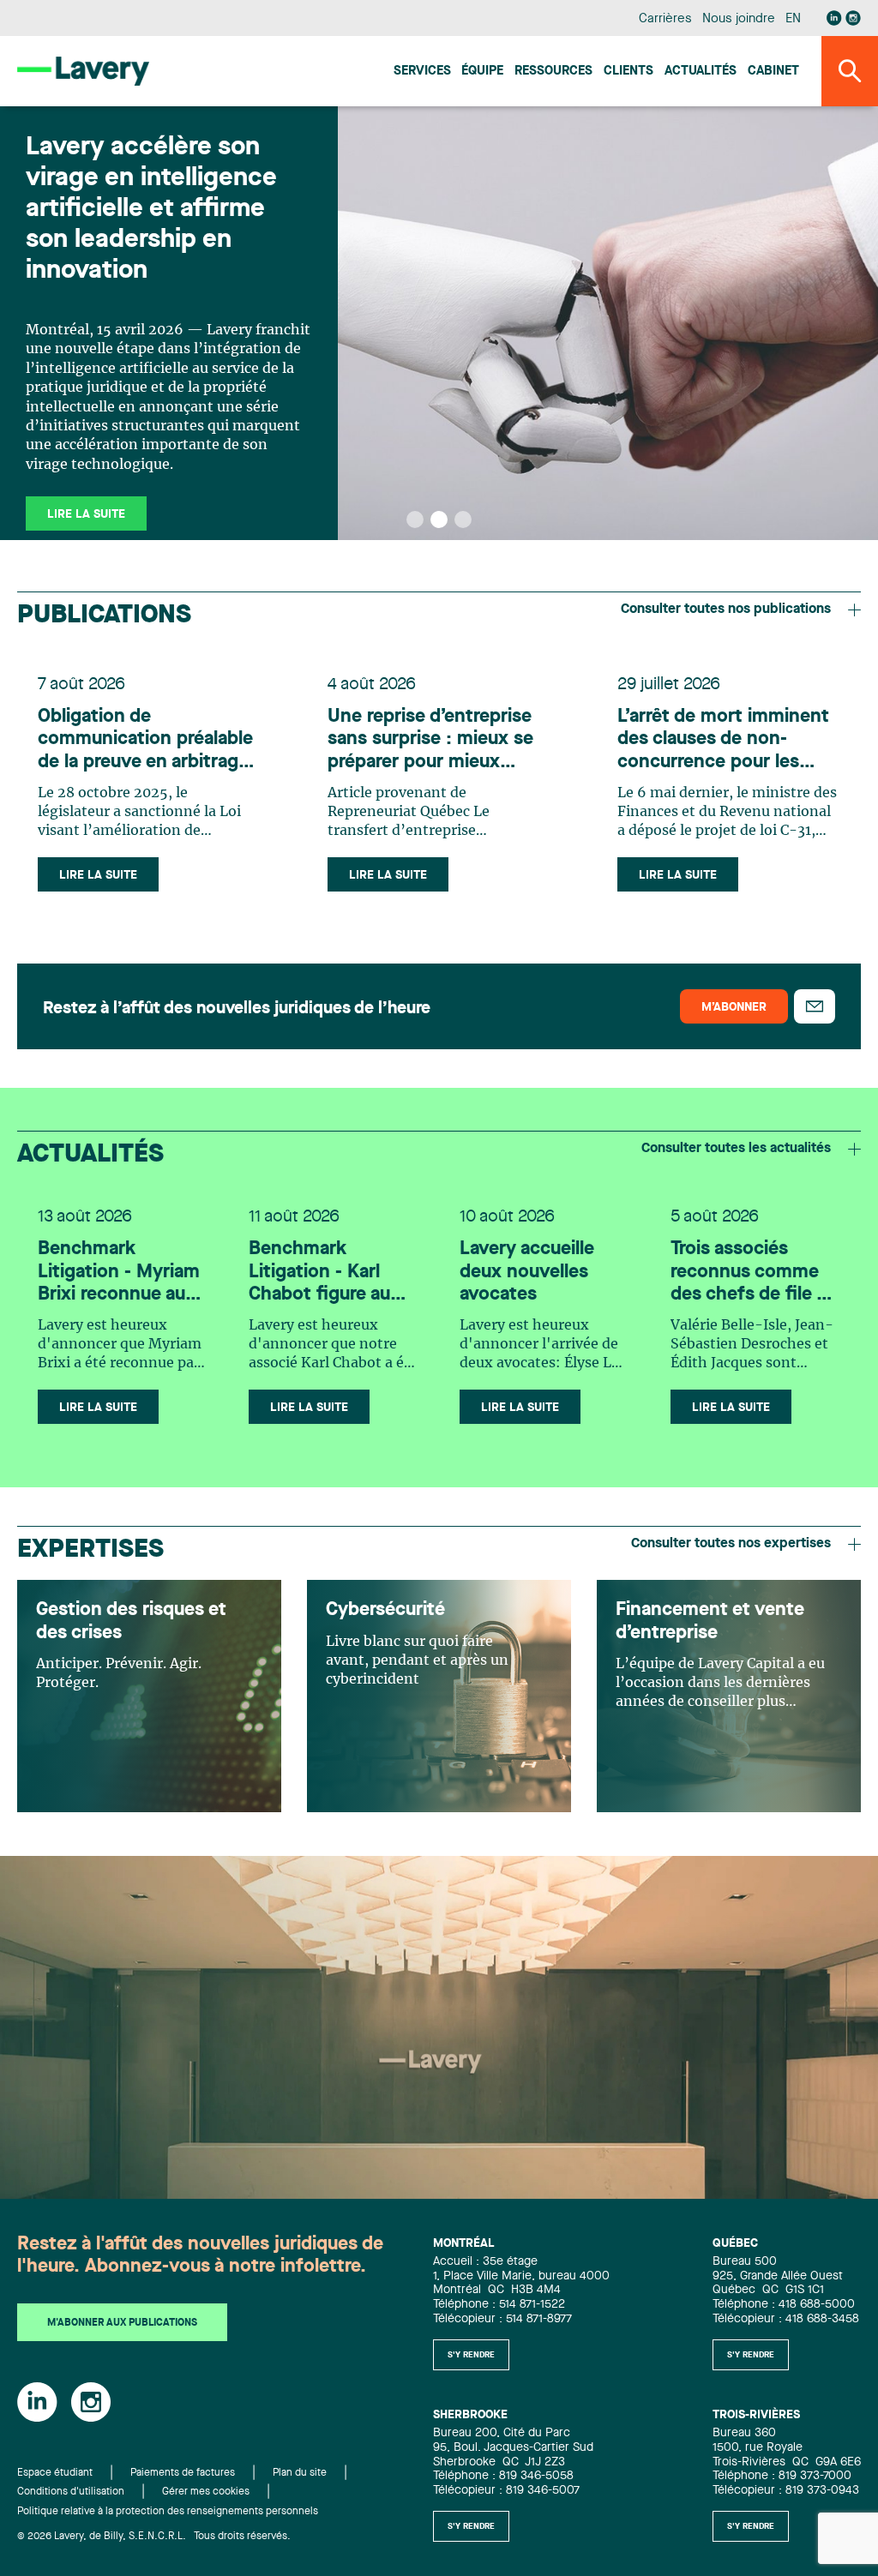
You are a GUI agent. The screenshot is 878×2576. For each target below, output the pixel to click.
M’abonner (734, 1007)
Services (422, 72)
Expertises (90, 1550)
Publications (104, 615)
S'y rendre (471, 2355)
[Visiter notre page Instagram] (853, 18)
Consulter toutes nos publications (726, 609)
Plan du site (300, 2473)
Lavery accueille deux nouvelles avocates (527, 1272)
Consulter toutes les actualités (736, 1149)
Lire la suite (98, 875)
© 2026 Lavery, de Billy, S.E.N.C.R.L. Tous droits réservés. (154, 2537)
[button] (415, 519)
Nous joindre (738, 19)
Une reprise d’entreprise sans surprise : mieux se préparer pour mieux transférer (430, 740)
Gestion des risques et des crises (131, 1621)
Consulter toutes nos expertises (731, 1544)
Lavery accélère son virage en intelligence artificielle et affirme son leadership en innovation (151, 209)
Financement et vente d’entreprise (710, 1621)
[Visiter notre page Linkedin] (834, 18)
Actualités (701, 72)
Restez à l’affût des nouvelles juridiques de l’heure (237, 1009)
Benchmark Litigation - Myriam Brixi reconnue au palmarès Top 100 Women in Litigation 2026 (119, 1273)
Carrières (665, 19)
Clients (628, 72)
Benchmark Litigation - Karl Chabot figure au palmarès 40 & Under (319, 1273)
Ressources (553, 72)
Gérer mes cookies (206, 2492)
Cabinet (773, 72)
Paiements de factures (183, 2473)
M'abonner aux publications (122, 2323)
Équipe (482, 72)
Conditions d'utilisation (71, 2492)
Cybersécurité (385, 1610)
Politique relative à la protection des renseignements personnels (168, 2512)
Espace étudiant (55, 2473)
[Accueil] (83, 71)
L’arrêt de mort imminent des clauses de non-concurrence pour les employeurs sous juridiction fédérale (723, 740)
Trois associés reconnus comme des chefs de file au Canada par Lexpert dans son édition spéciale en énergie (754, 1273)
